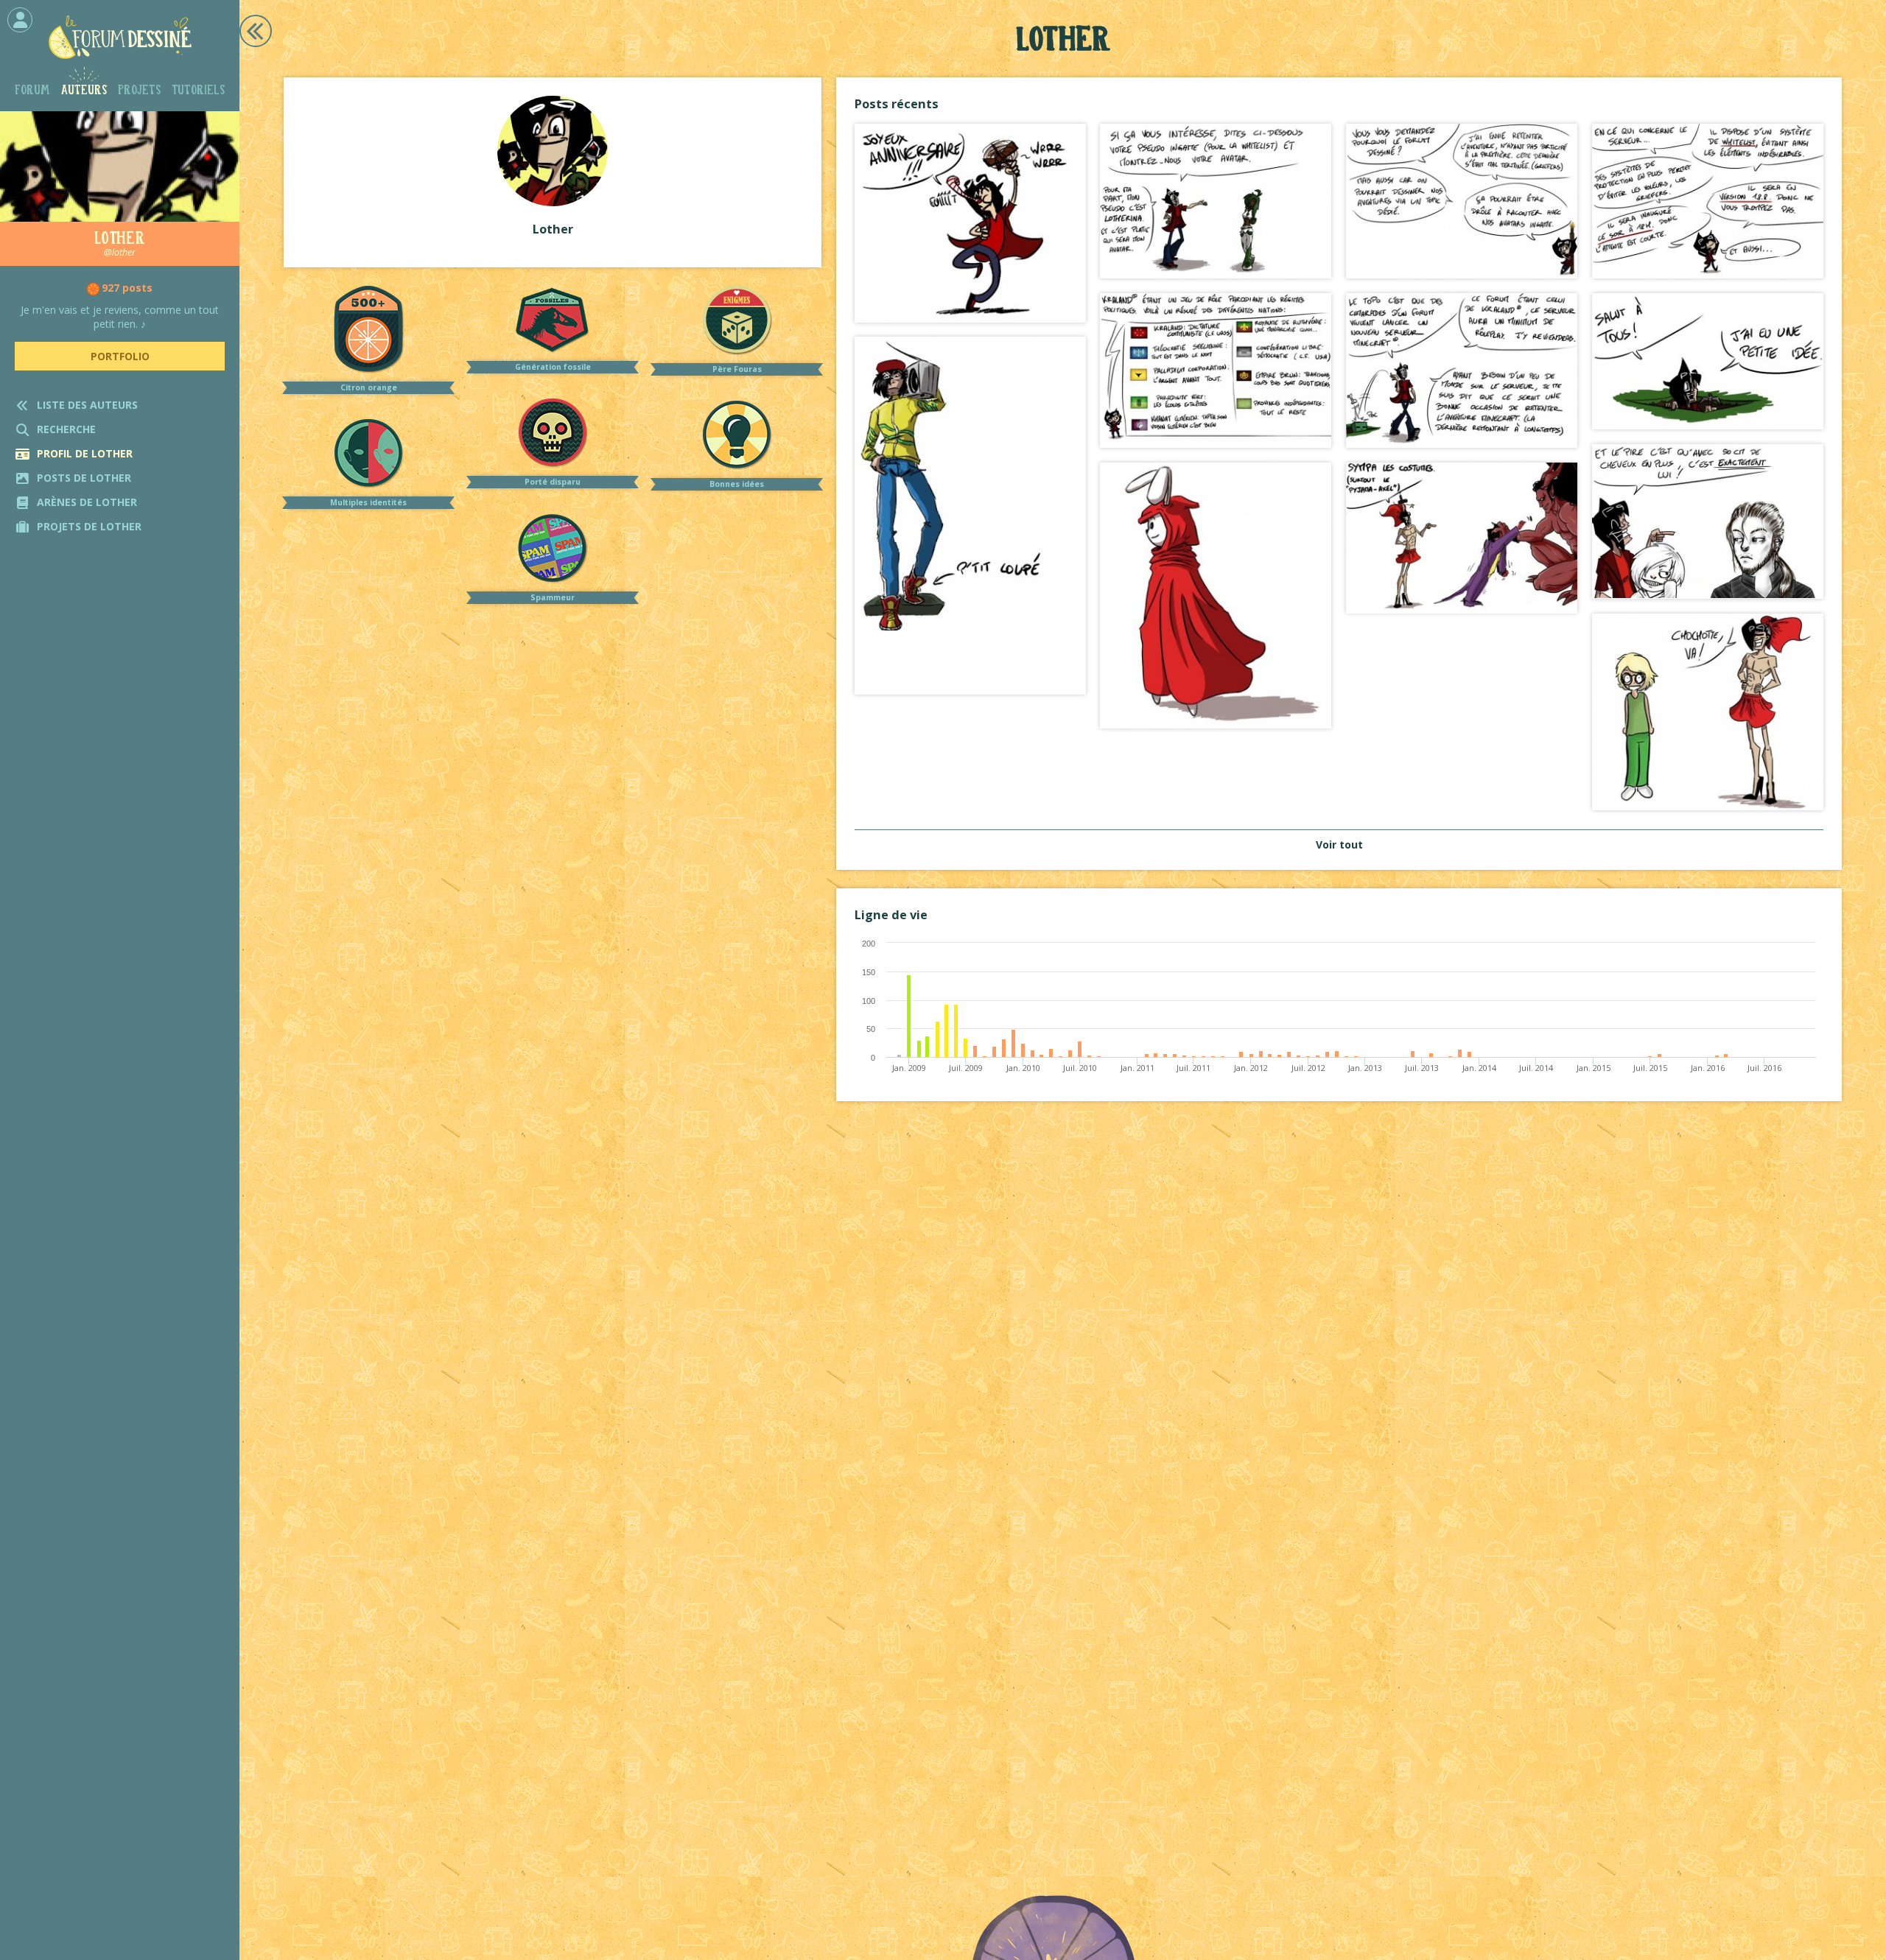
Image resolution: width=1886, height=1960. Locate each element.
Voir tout (1339, 844)
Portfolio (120, 356)
